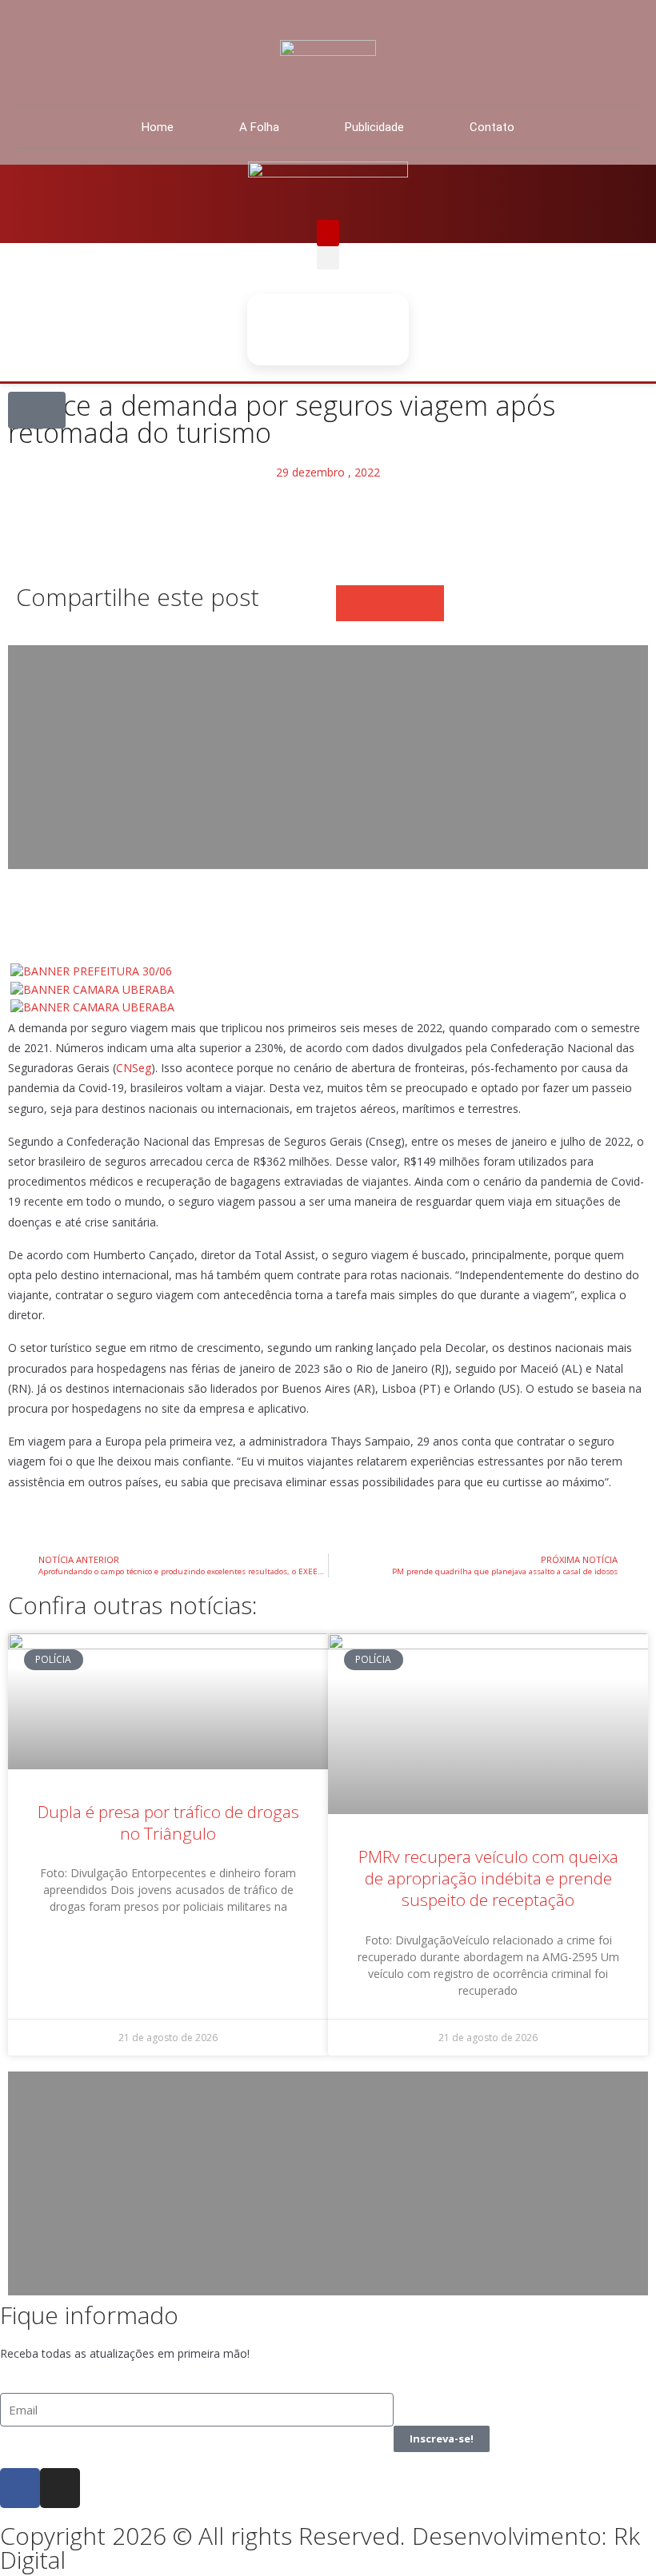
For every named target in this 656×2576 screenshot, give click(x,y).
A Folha (259, 127)
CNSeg (134, 1068)
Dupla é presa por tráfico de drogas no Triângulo (168, 1822)
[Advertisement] (328, 757)
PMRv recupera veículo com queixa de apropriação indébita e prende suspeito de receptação (488, 1878)
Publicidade (374, 127)
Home (158, 127)
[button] (328, 233)
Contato (492, 127)
